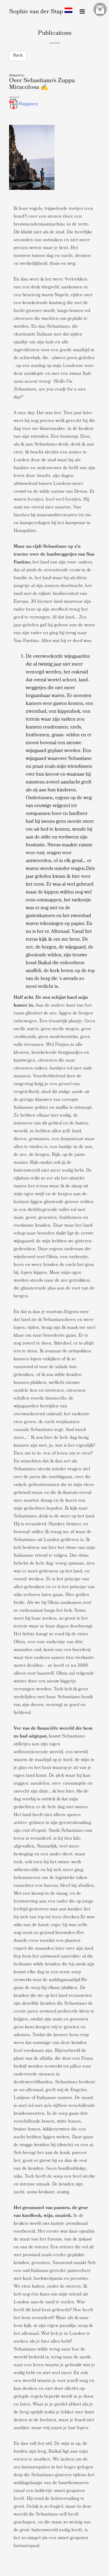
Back (18, 56)
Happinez (28, 104)
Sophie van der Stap (36, 12)
